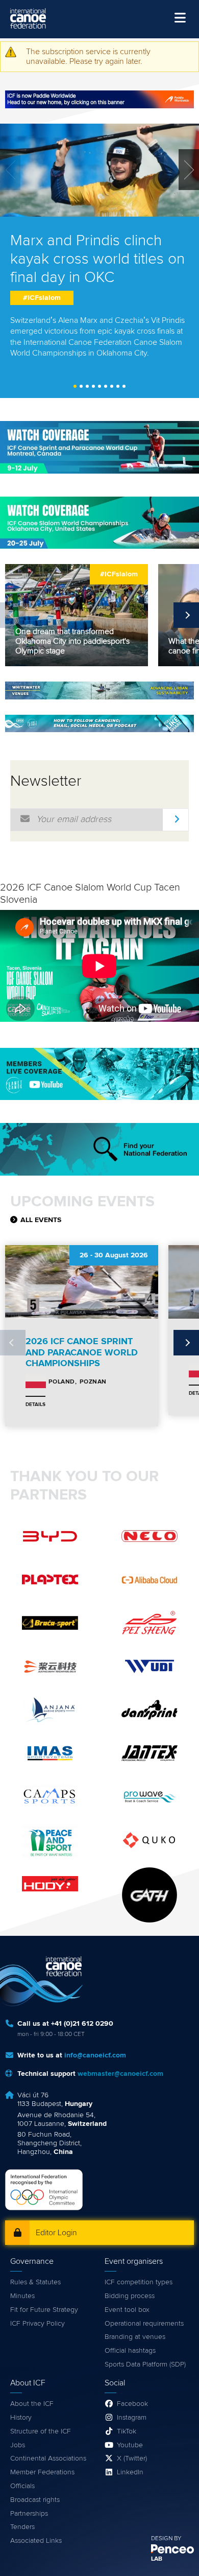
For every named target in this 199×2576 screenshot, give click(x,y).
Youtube (130, 2445)
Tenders (22, 2527)
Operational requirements (144, 2324)
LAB (157, 2559)
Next (186, 615)
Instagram (132, 2418)
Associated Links (36, 2541)
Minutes (22, 2296)
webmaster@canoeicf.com (120, 2074)
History (21, 2418)
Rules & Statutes (35, 2282)
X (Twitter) (132, 2458)
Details (35, 1404)
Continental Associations (48, 2458)
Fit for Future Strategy (44, 2310)
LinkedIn (130, 2472)
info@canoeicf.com (95, 2055)
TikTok (127, 2431)
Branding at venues (135, 2337)
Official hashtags (130, 2351)
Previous (13, 615)
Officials (22, 2486)
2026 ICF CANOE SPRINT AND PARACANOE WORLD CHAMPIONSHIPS (82, 1353)
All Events (41, 1220)
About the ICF (32, 2404)
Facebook (132, 2404)
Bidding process (130, 2296)
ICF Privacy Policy (38, 2324)
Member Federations (42, 2472)
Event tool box (127, 2310)
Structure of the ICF (41, 2431)
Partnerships (29, 2514)
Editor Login (56, 2233)
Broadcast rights (35, 2500)
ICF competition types (139, 2282)
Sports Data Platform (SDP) (145, 2364)
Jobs (18, 2445)
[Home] (28, 18)
